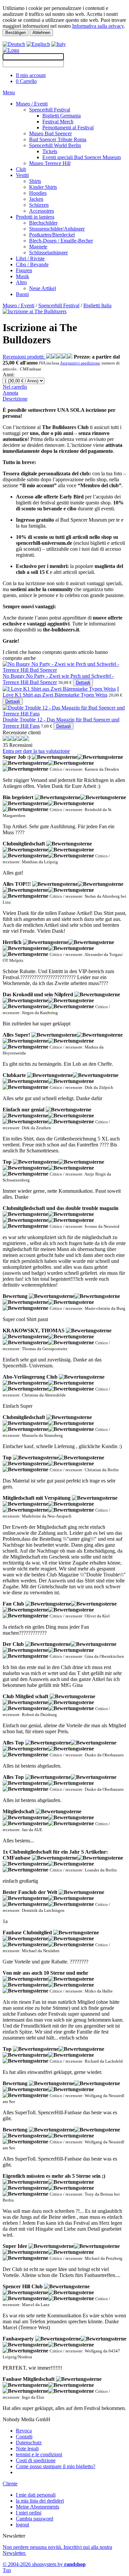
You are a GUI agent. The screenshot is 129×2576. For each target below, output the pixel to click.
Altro (21, 282)
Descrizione (15, 399)
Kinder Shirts (43, 187)
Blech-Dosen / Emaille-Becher (61, 241)
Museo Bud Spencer (50, 133)
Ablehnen (41, 33)
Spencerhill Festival (50, 110)
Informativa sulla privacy (98, 26)
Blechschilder (43, 223)
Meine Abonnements (38, 2507)
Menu (9, 92)
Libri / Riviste (30, 258)
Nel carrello (15, 387)
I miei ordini (29, 2513)
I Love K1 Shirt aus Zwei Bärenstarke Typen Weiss (61, 692)
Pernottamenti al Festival (68, 128)
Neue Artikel (43, 288)
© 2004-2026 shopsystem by (44, 2564)
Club (21, 169)
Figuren (24, 270)
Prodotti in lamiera (35, 217)
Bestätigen (16, 33)
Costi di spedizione (36, 2460)
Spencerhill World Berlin (55, 145)
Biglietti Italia (97, 305)
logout (22, 2525)
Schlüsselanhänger (48, 253)
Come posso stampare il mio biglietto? (56, 2466)
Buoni (22, 294)
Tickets (50, 151)
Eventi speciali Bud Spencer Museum (82, 157)
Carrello (26, 81)
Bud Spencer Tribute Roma (58, 139)
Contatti (24, 2437)
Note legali (27, 2448)
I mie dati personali (36, 2495)
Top (7, 2570)
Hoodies (38, 193)
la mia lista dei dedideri (40, 2501)
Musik (22, 276)
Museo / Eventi (32, 104)
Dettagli (83, 683)
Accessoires (42, 211)
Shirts (35, 181)
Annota (10, 393)
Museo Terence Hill (50, 163)
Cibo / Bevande (32, 264)
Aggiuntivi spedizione (80, 363)
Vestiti (22, 175)
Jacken (36, 199)
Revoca (24, 2431)
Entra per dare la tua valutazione (36, 751)
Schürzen (39, 205)
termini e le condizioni (39, 2454)
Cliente (10, 2484)
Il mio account (31, 75)
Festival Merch (58, 122)
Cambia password (35, 2519)
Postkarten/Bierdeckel (52, 235)
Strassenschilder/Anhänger (57, 229)
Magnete (38, 247)
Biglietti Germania (62, 116)
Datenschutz (29, 2443)
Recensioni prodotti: (24, 357)
